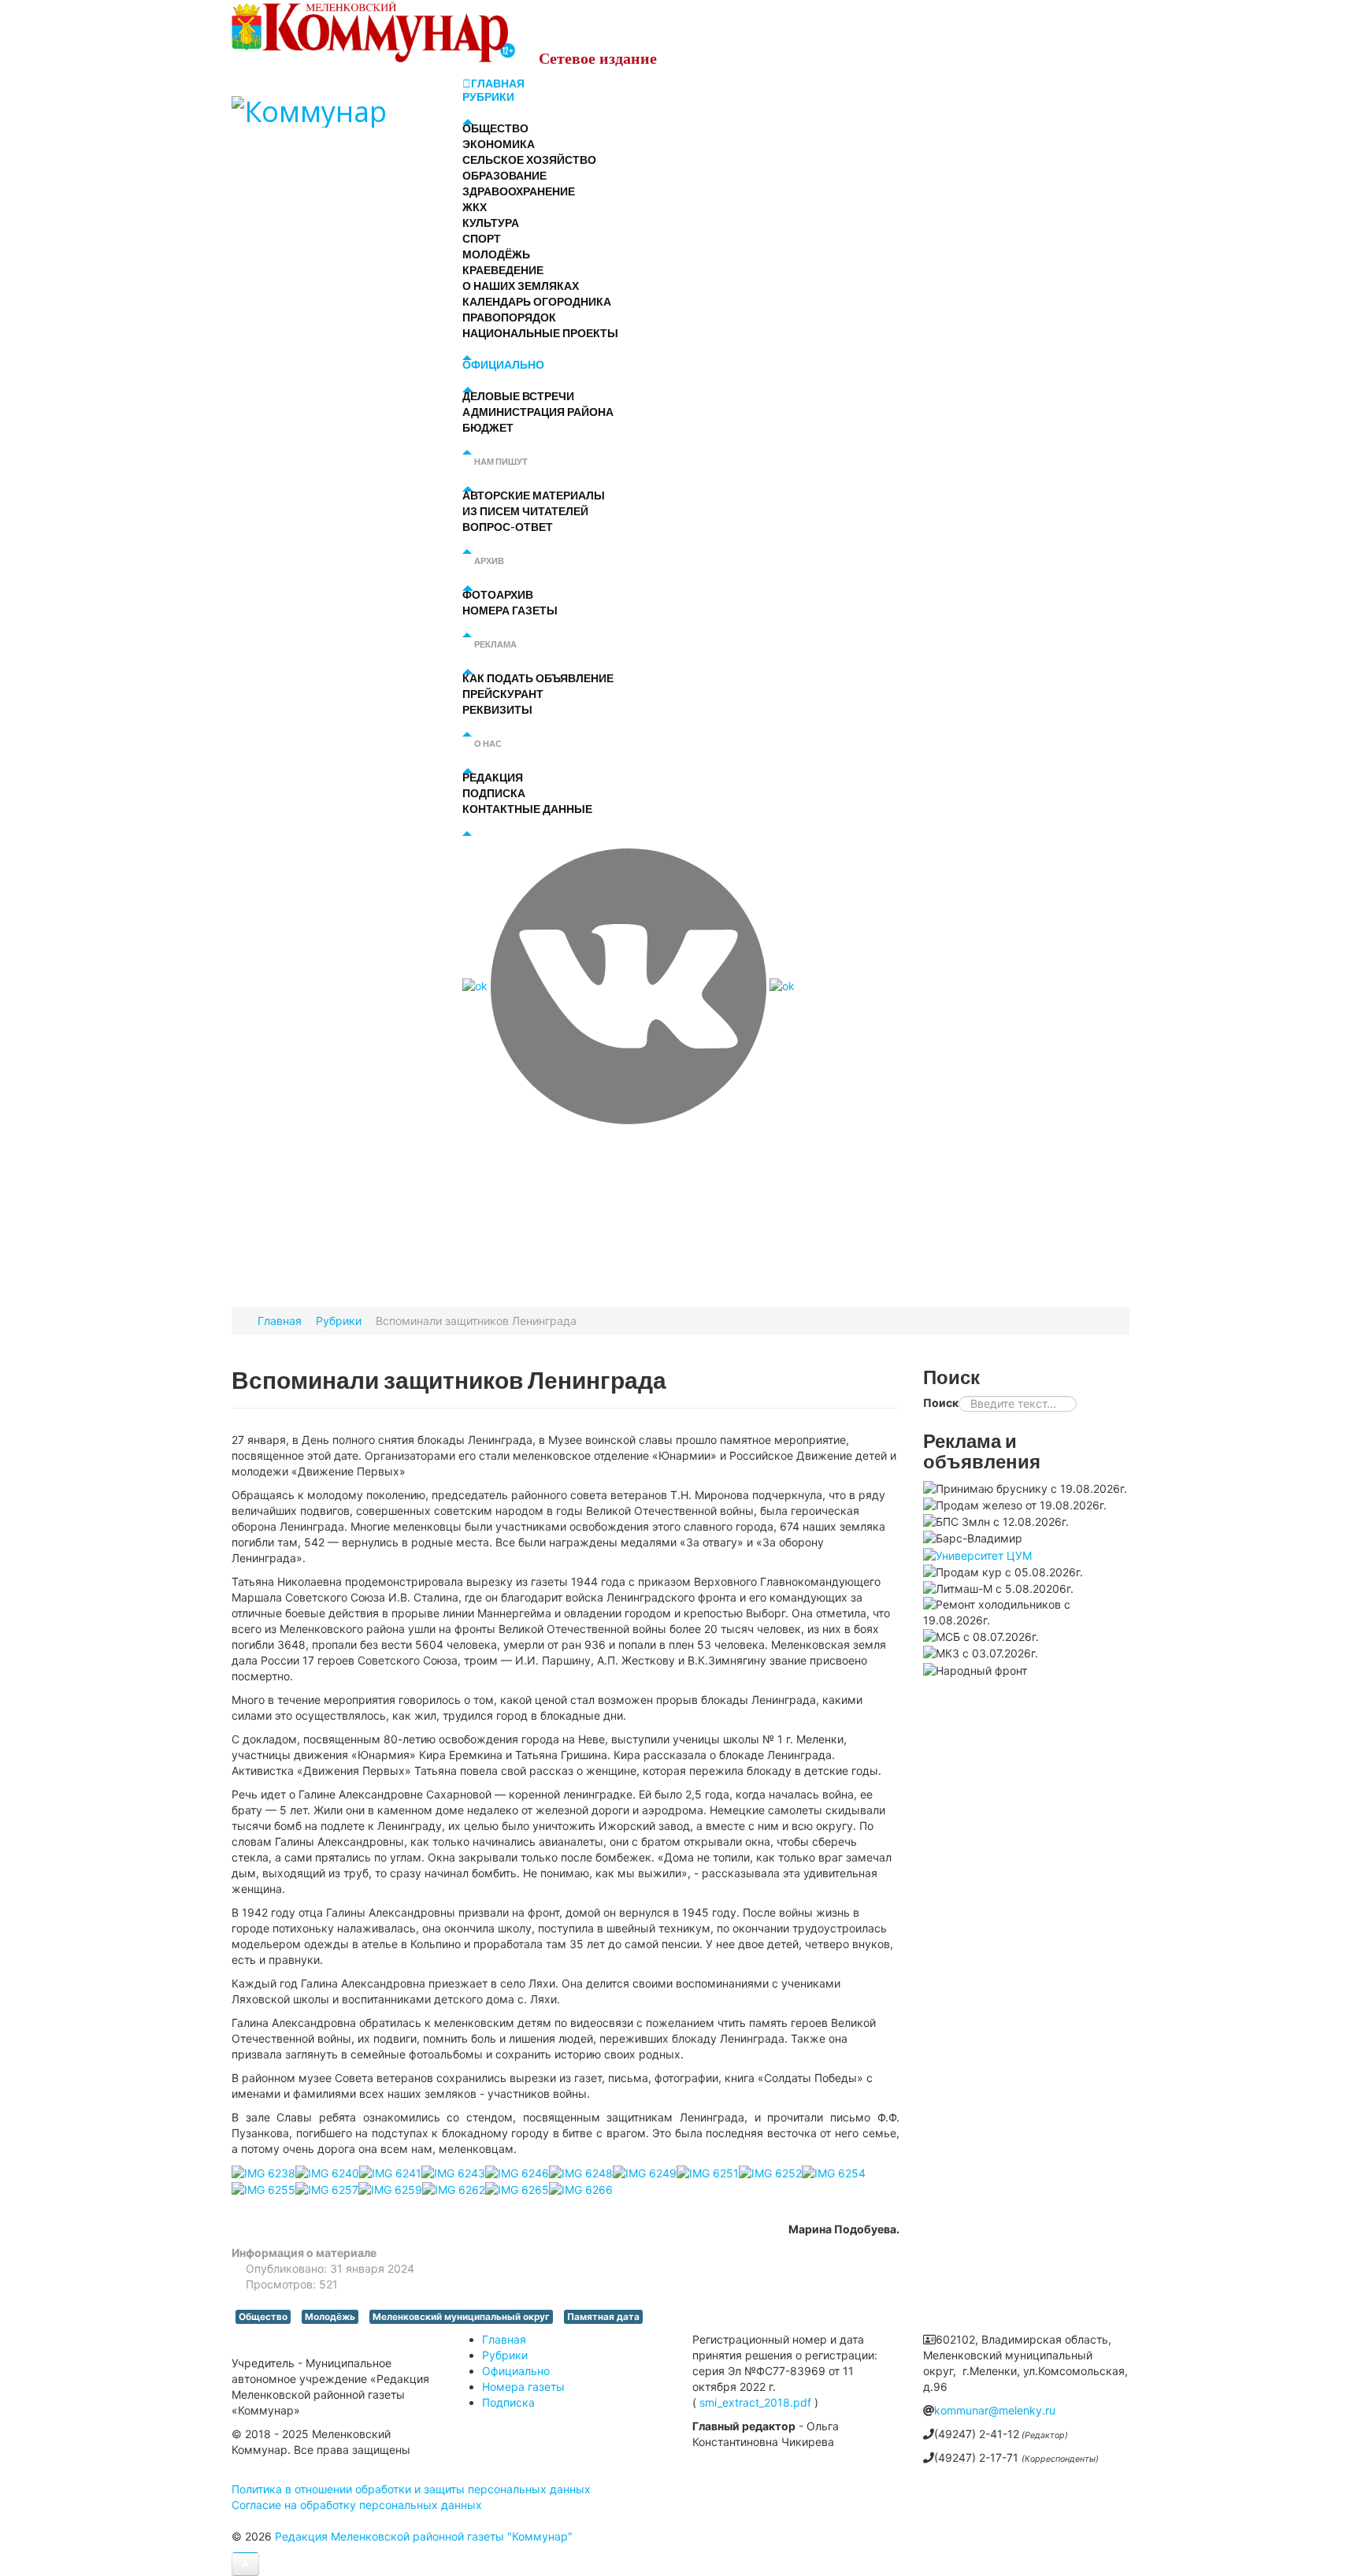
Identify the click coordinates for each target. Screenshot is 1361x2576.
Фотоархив (498, 594)
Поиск (941, 1403)
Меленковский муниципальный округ (461, 2317)
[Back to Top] (245, 2564)
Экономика (499, 144)
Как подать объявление (538, 678)
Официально (503, 364)
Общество (495, 128)
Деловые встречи (518, 396)
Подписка (494, 793)
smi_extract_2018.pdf (755, 2402)
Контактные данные (527, 809)
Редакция (493, 777)
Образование (504, 175)
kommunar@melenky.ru (995, 2410)
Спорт (482, 238)
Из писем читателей (525, 511)
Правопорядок (509, 317)
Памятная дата (603, 2317)
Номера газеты (510, 610)
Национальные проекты (540, 333)
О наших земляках (521, 286)
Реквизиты (497, 709)
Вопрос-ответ (508, 527)
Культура (491, 223)
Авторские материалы (534, 495)
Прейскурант (503, 694)
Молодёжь (496, 254)
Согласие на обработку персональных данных (357, 2505)
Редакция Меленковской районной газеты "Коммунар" (424, 2536)
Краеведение (503, 270)
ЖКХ (475, 207)
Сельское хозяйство (529, 160)
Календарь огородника (537, 301)
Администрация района (538, 412)
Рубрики (488, 97)
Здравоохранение (519, 191)
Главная (498, 84)
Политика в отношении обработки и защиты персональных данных (411, 2489)
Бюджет (488, 427)
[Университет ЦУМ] (977, 1554)
